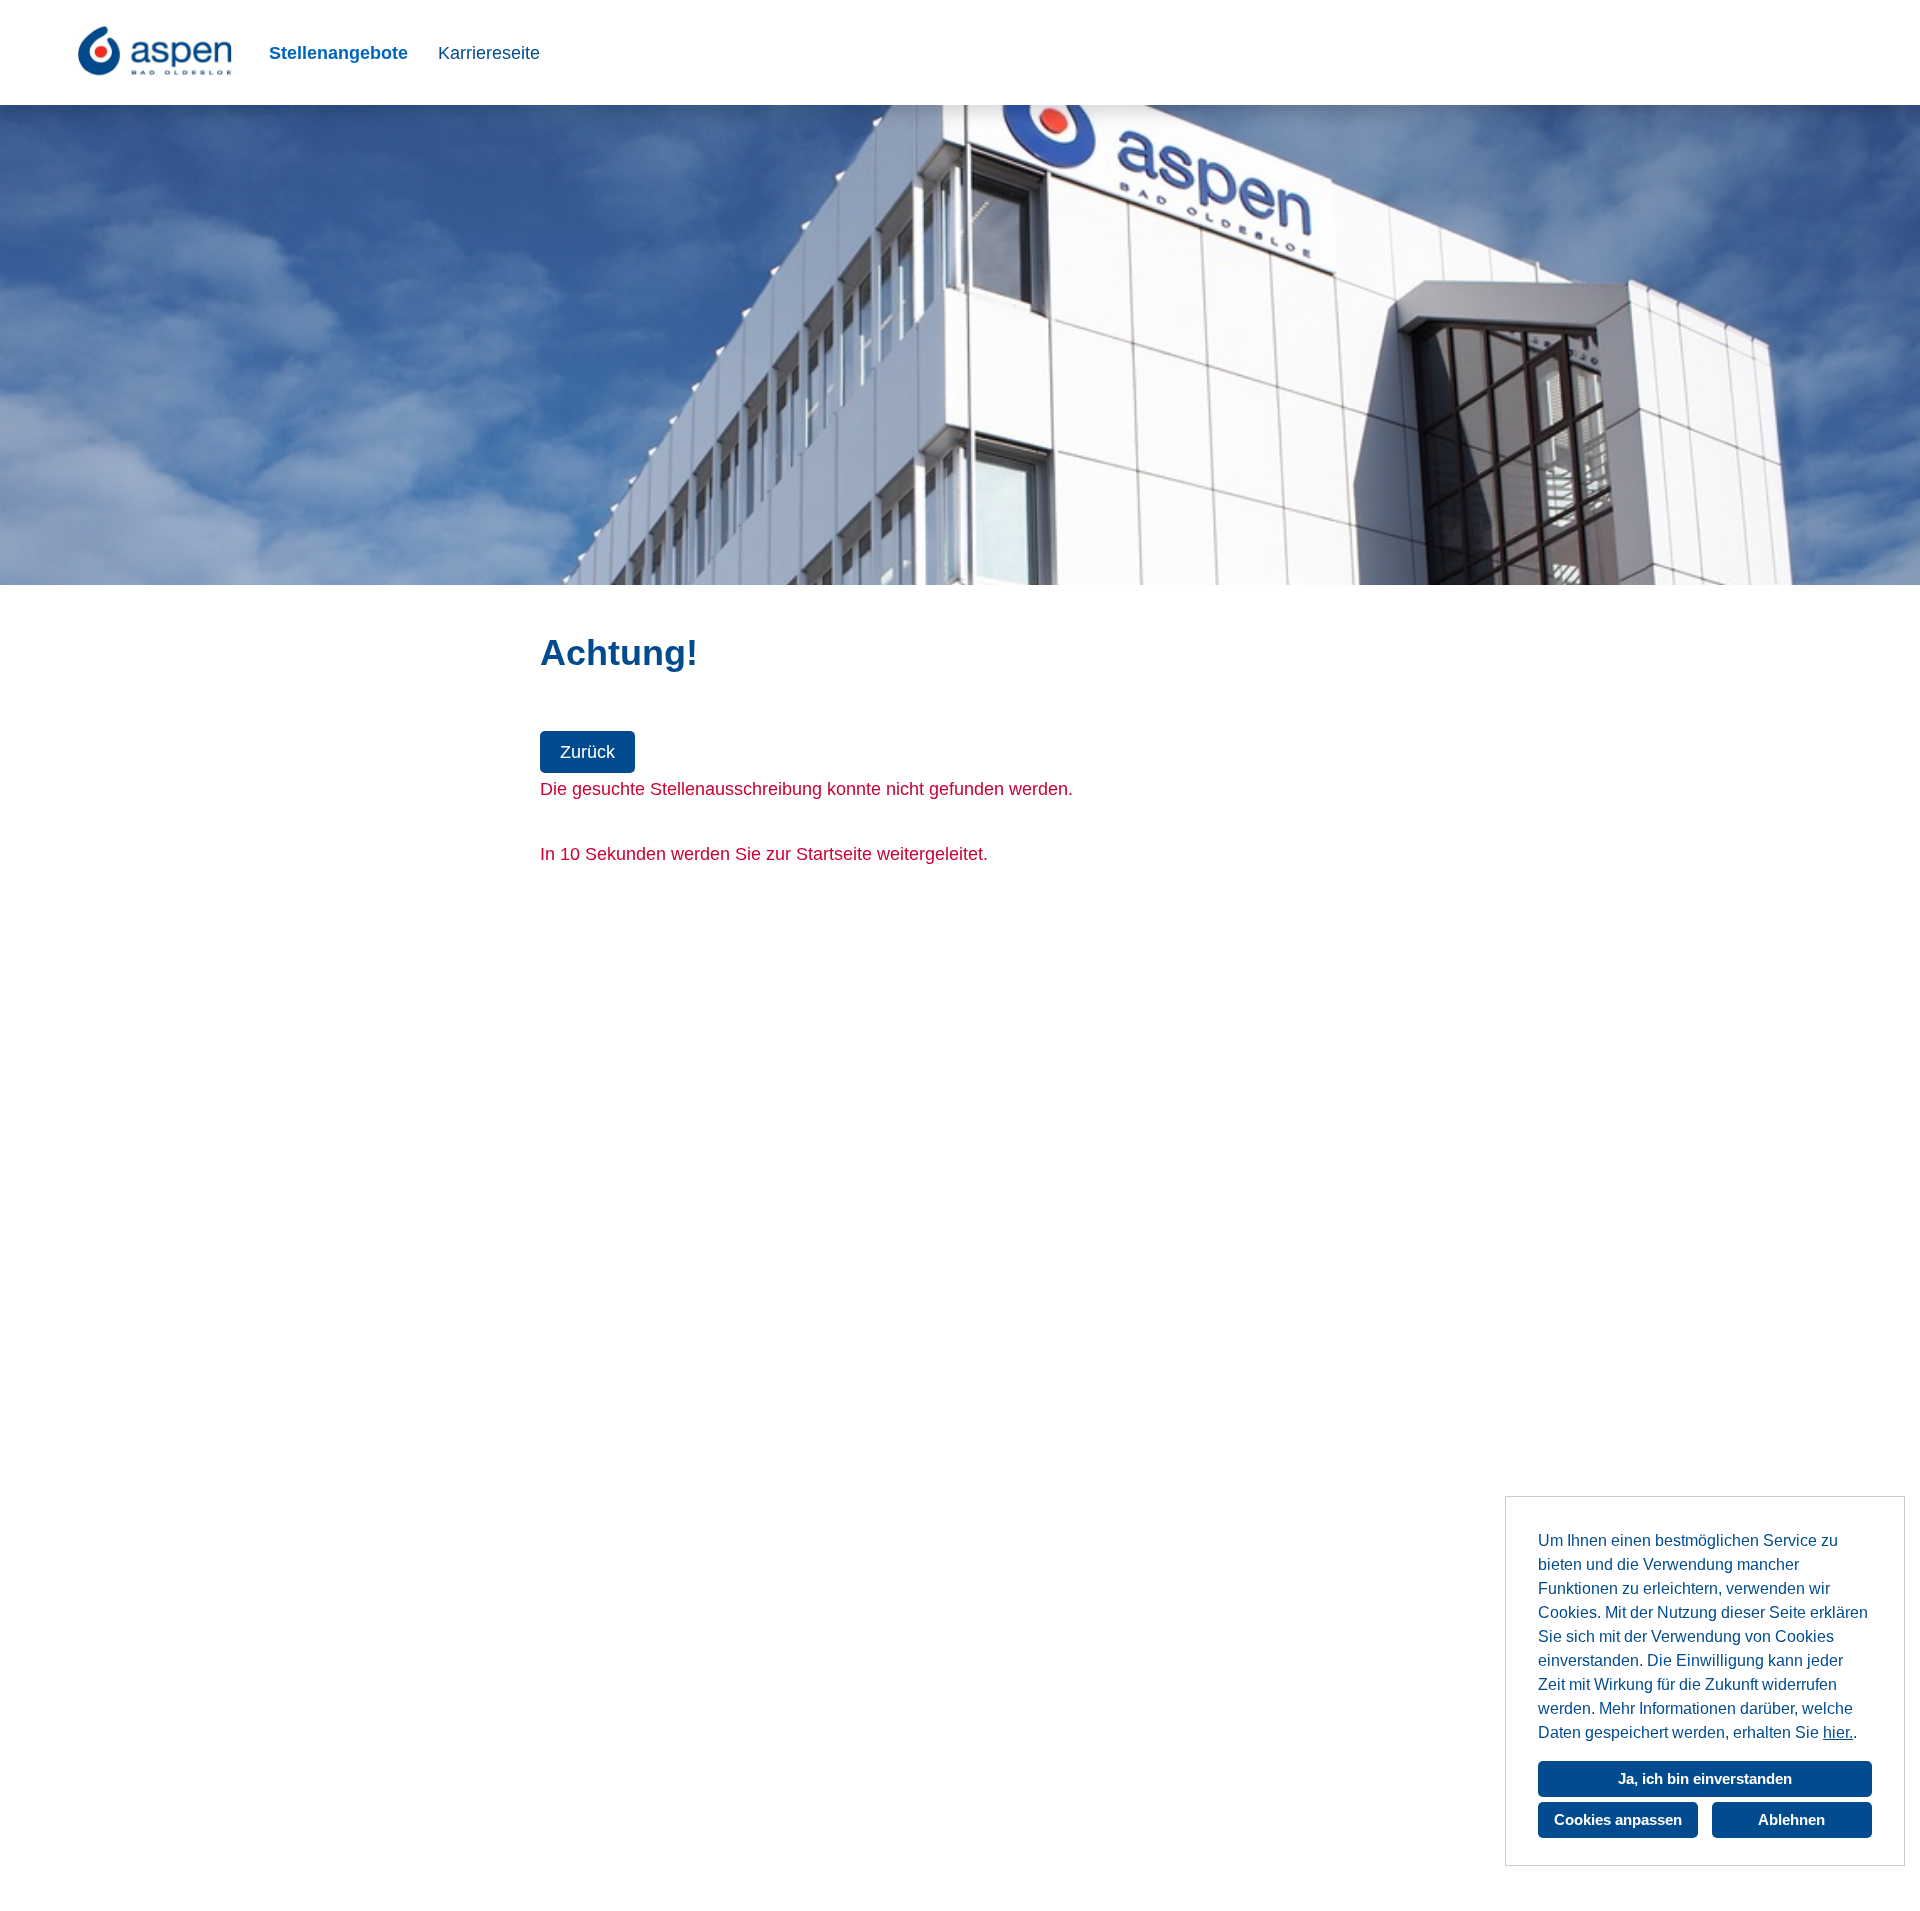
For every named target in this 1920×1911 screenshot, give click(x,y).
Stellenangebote (338, 53)
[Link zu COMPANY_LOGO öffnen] (159, 52)
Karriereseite (489, 53)
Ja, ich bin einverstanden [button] (1705, 1778)
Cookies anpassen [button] (1618, 1819)
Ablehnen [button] (1791, 1819)
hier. (1838, 1732)
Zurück (587, 752)
